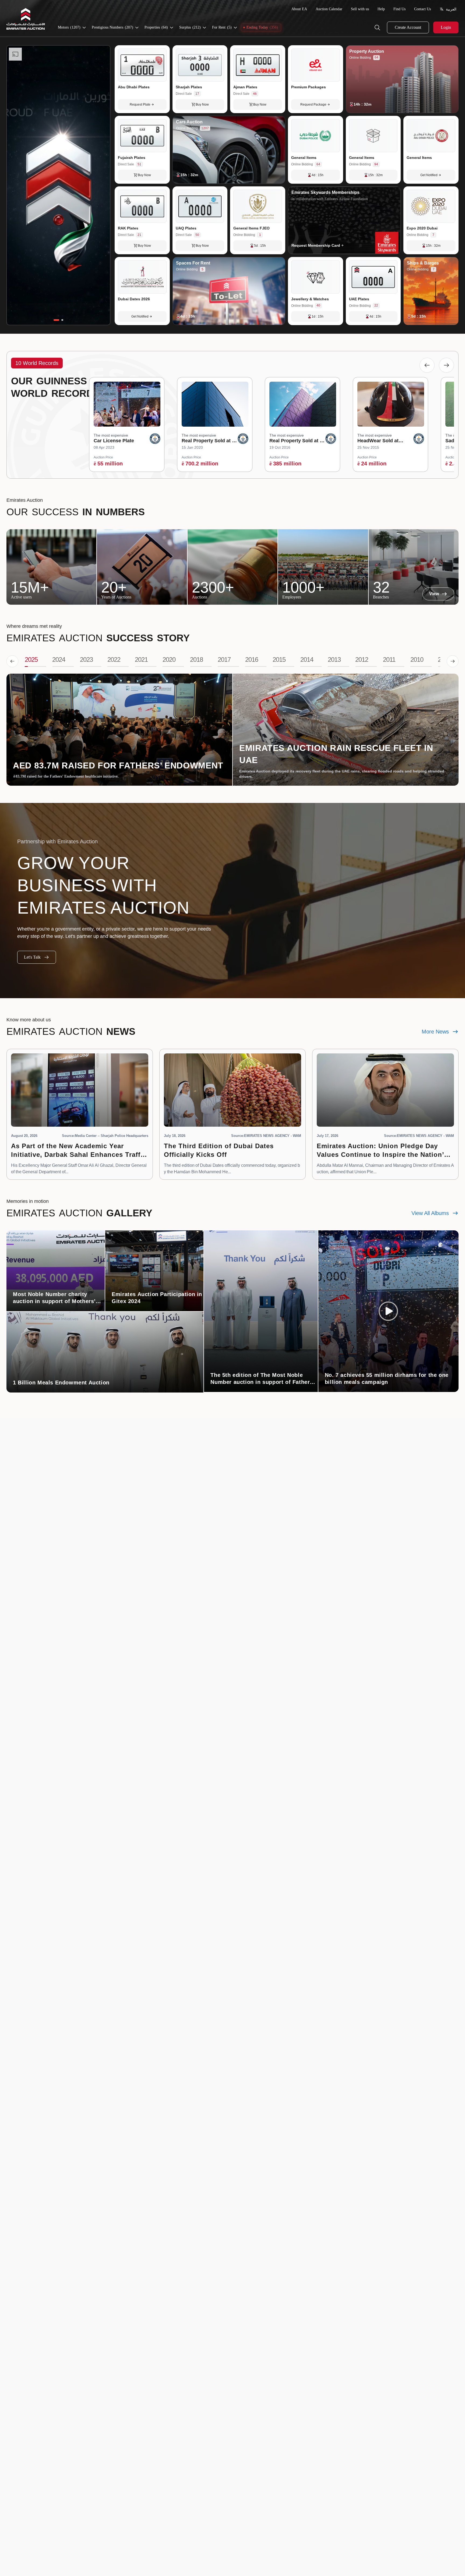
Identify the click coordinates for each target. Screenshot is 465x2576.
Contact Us (422, 9)
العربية (451, 9)
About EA (299, 9)
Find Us (399, 9)
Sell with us (360, 9)
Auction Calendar (329, 9)
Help (381, 9)
